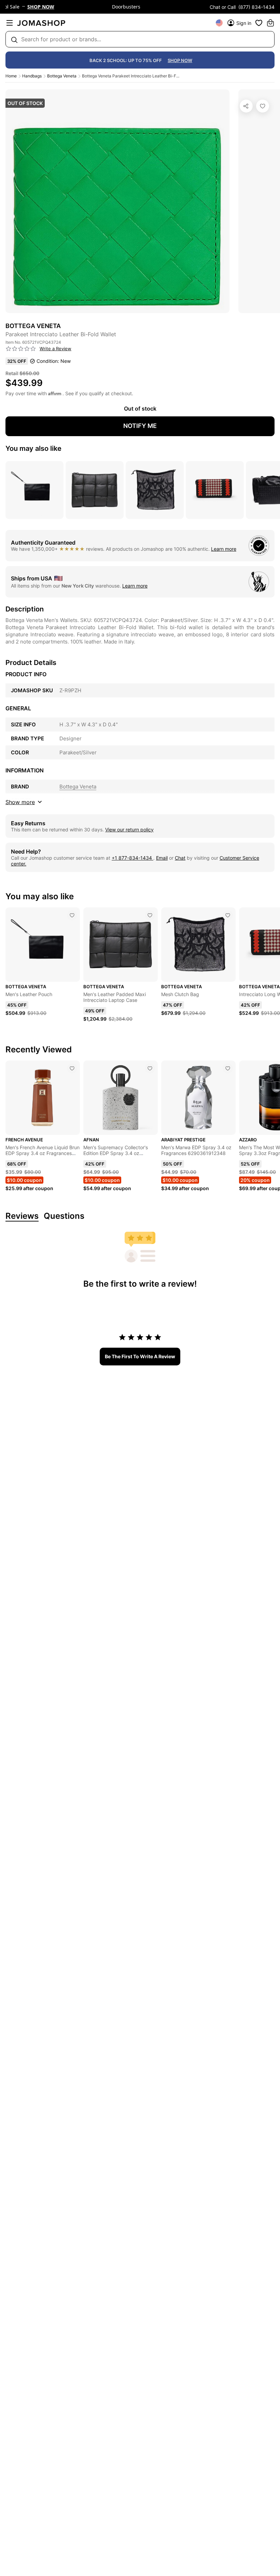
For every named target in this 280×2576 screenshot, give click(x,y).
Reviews (22, 1216)
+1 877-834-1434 (132, 858)
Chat (180, 858)
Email (162, 858)
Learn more (224, 549)
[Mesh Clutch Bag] (228, 915)
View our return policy (129, 830)
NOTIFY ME (140, 426)
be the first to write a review (140, 1356)
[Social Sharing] (246, 106)
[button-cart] (270, 23)
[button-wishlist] (259, 23)
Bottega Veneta (62, 76)
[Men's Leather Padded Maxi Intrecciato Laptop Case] (150, 915)
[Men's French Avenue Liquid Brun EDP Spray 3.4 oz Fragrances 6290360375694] (72, 1068)
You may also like (33, 448)
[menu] (10, 23)
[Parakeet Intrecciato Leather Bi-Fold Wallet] (263, 106)
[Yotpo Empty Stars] (21, 349)
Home (11, 76)
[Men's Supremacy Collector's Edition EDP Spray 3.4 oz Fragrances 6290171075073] (150, 1068)
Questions (64, 1216)
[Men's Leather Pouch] (72, 915)
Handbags (32, 76)
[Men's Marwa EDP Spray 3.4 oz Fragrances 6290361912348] (228, 1068)
